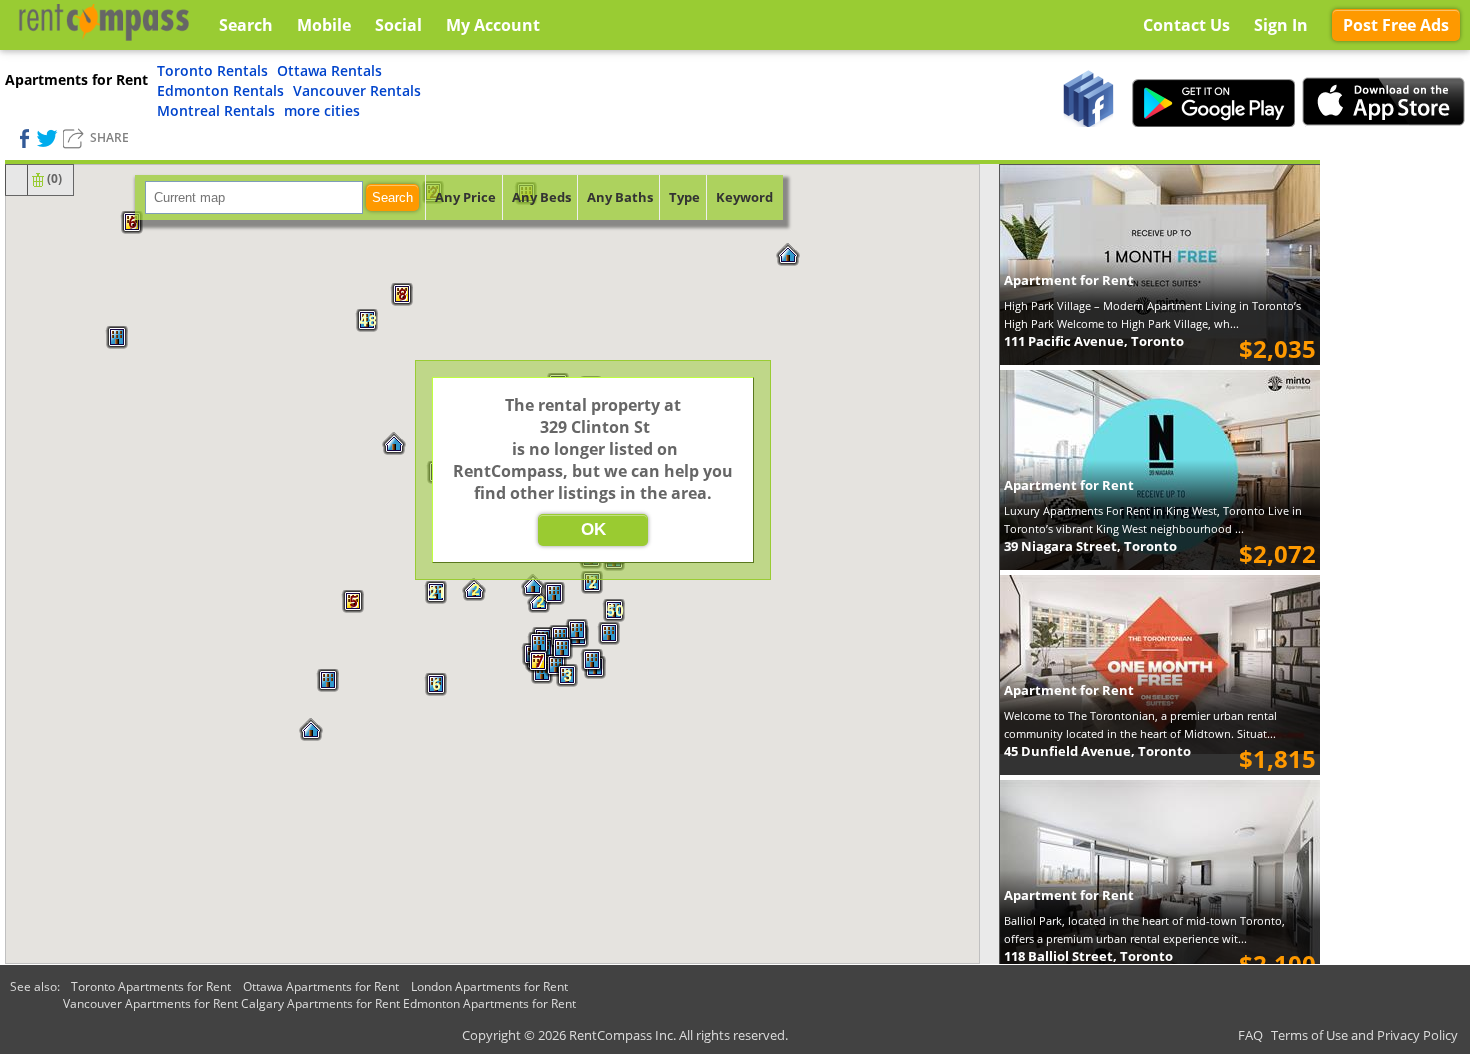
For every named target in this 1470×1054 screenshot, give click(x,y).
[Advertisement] (1395, 460)
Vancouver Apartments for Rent (150, 1003)
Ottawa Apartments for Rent (321, 986)
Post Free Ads (1396, 25)
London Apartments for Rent (489, 986)
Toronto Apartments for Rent (151, 986)
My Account (493, 25)
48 (367, 321)
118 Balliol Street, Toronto (1088, 956)
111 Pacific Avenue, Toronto (1094, 341)
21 (436, 593)
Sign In (1281, 25)
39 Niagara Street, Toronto (1090, 546)
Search (392, 197)
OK (593, 529)
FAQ (1250, 1035)
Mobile (324, 25)
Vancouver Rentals (357, 90)
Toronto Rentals (212, 70)
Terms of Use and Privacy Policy (1364, 1035)
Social (398, 25)
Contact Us (1186, 25)
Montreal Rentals (216, 110)
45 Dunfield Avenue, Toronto (1097, 751)
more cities (322, 110)
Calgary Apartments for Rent (320, 1003)
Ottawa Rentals (329, 70)
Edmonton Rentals (220, 90)
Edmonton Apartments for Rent (489, 1003)
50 (614, 611)
